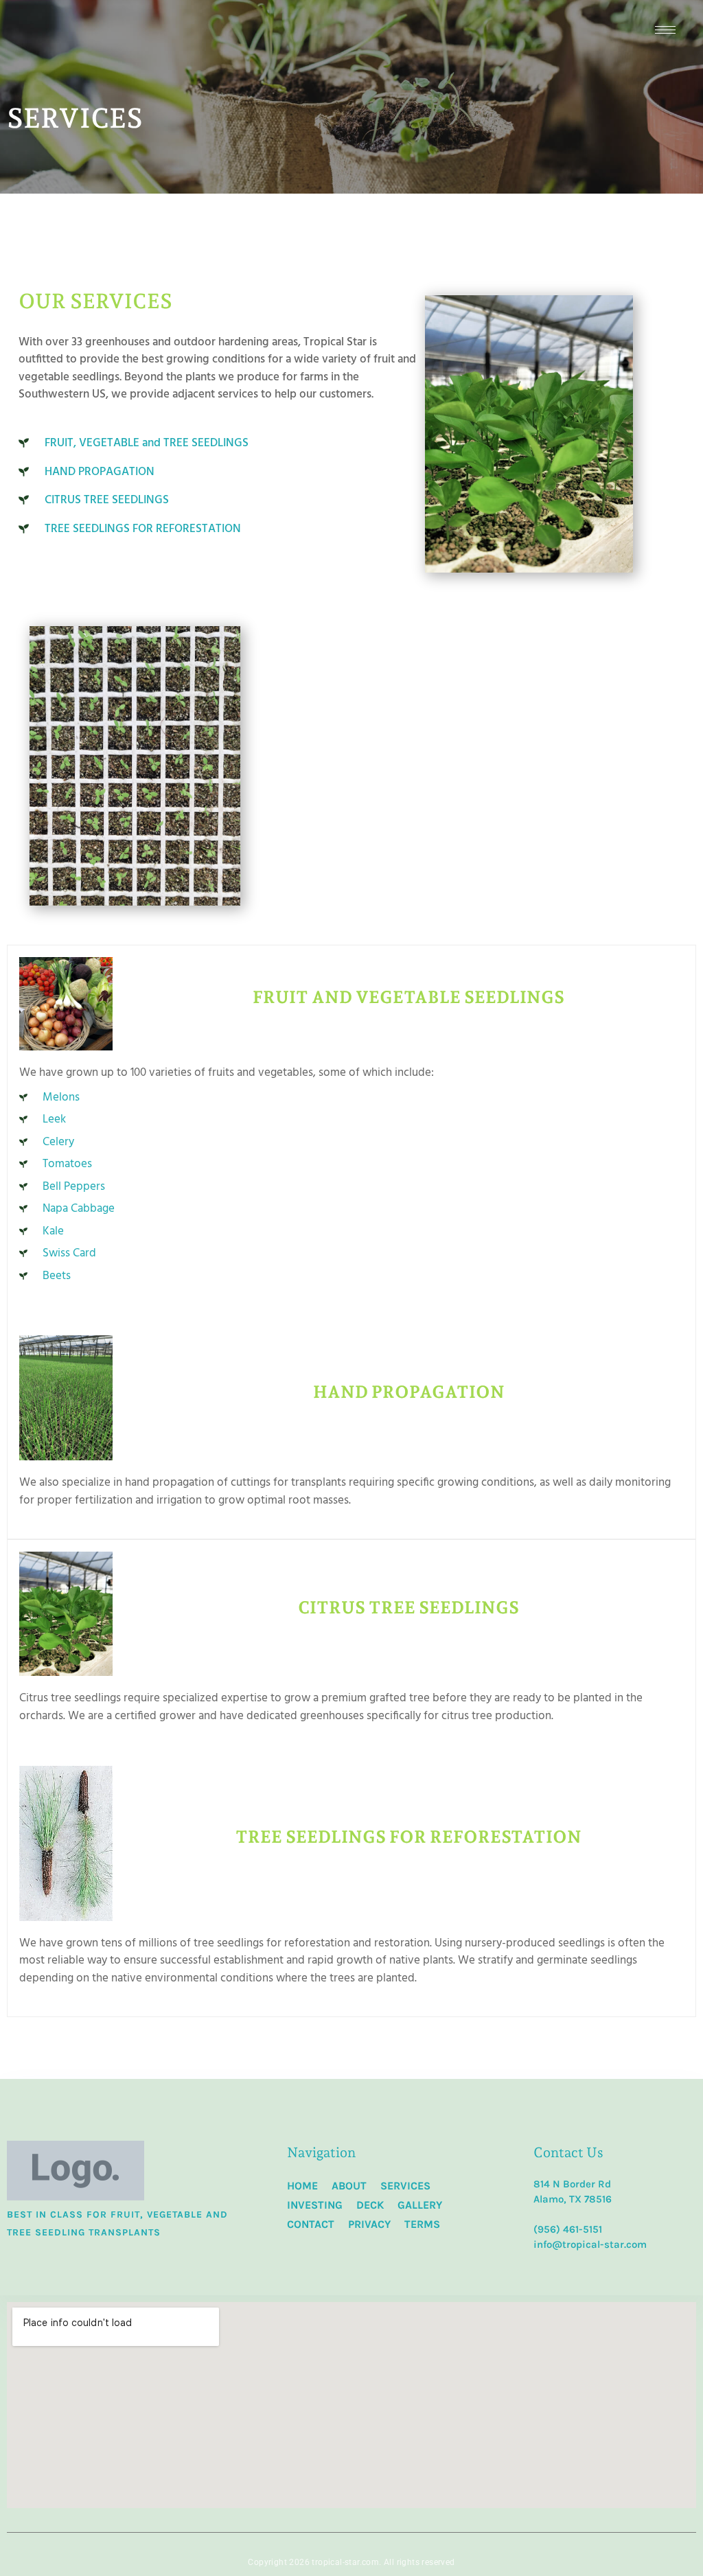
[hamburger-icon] (665, 30)
